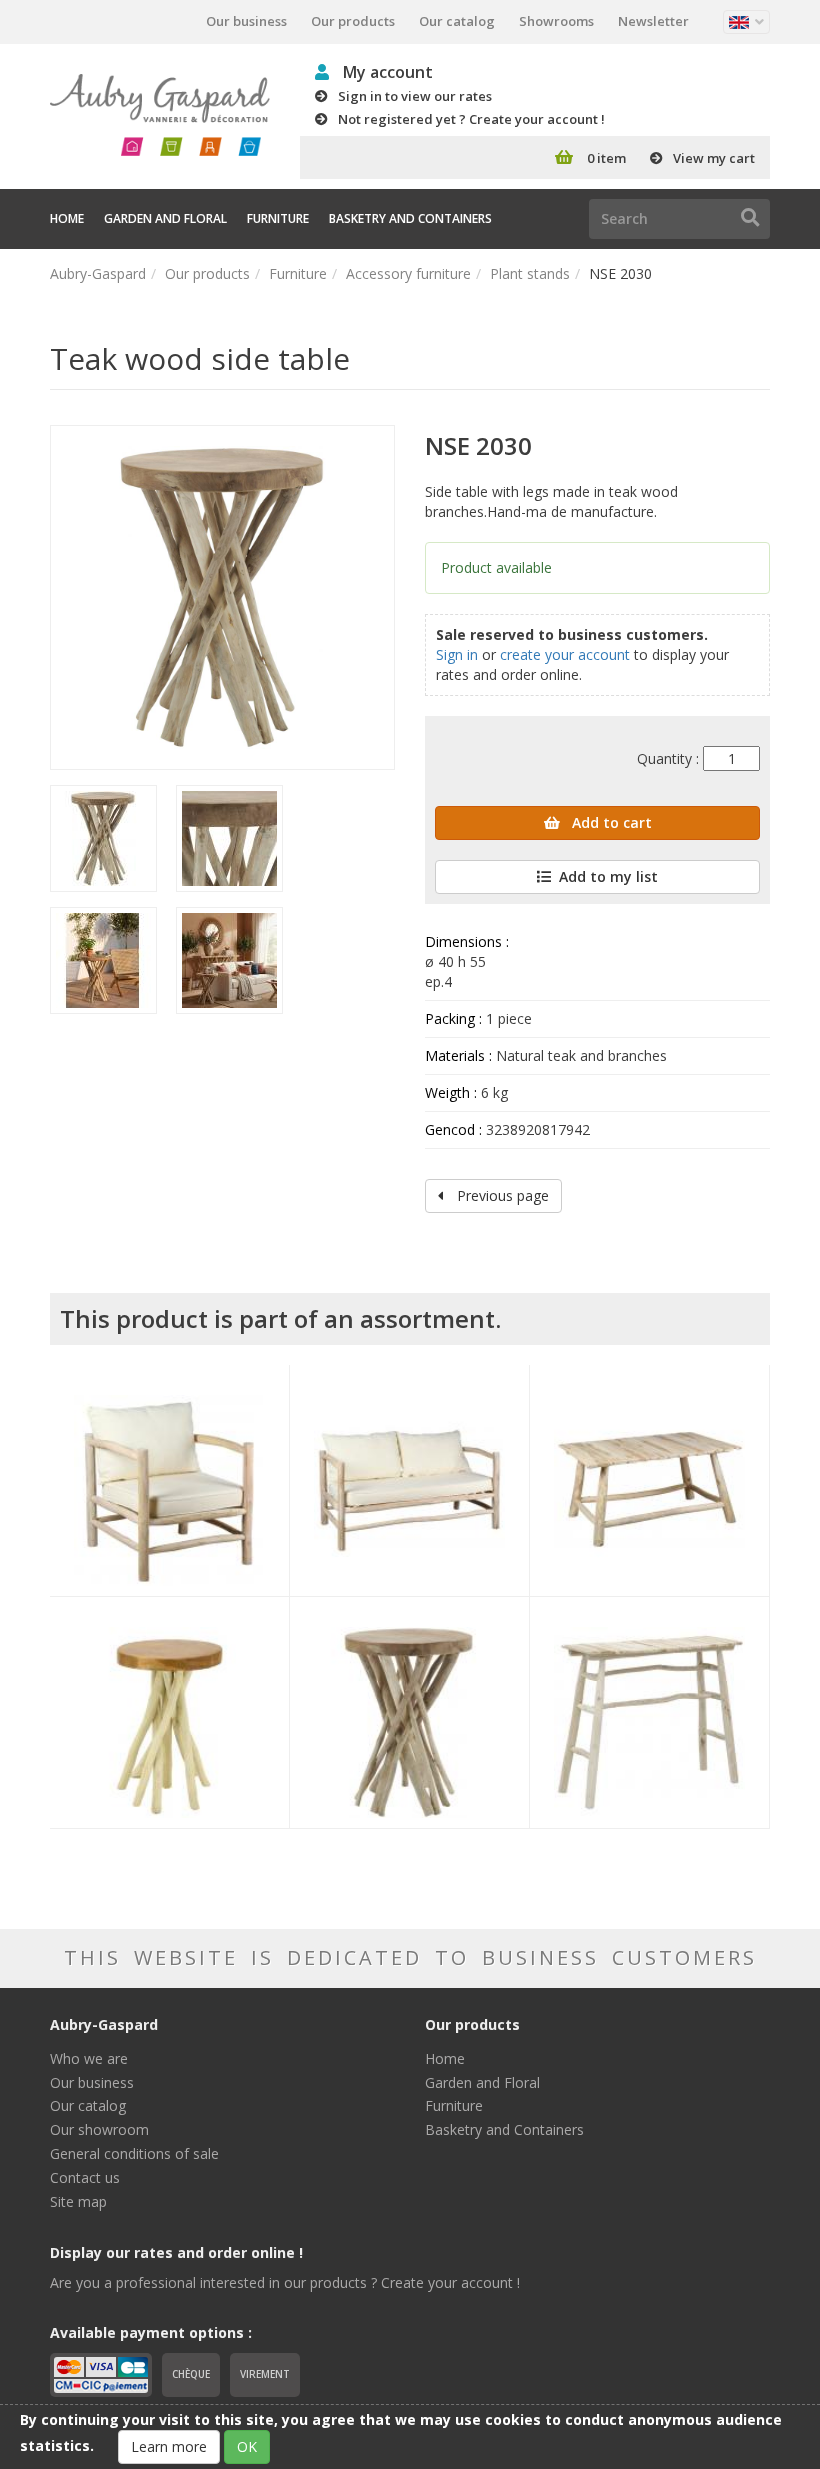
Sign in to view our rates (415, 96)
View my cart (714, 158)
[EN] (746, 22)
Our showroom (99, 2129)
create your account (565, 654)
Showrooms (556, 21)
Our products (353, 21)
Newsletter (653, 21)
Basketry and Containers (410, 218)
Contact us (85, 2177)
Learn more (169, 2446)
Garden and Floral (165, 218)
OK (247, 2446)
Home (67, 218)
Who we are (89, 2058)
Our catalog (457, 21)
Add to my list (608, 876)
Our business (246, 21)
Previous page (501, 1195)
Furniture (278, 218)
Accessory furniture (408, 273)
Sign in (457, 654)
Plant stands (530, 273)
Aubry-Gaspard (98, 273)
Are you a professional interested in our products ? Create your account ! (285, 2282)
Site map (78, 2201)
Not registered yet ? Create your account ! (471, 119)
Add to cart (610, 822)
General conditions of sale (134, 2153)
